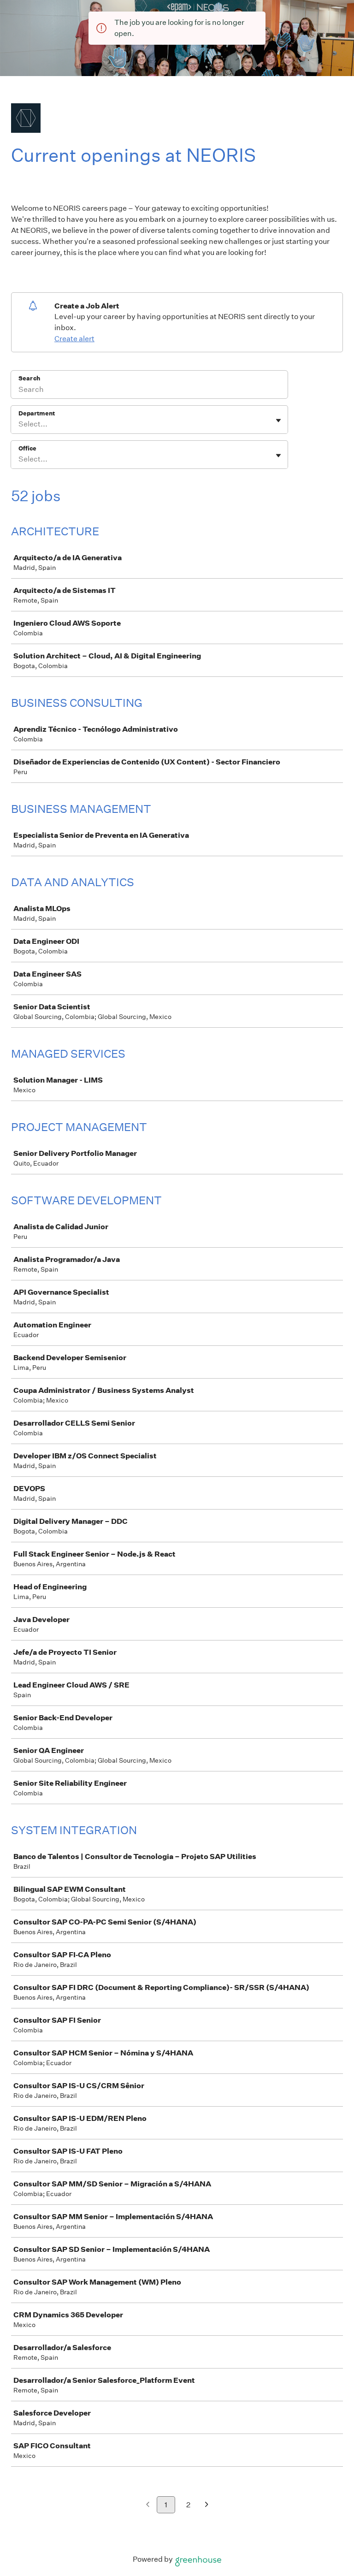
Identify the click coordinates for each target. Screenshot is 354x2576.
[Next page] (207, 2505)
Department (37, 413)
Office (27, 448)
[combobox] (19, 424)
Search (29, 378)
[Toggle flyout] (278, 420)
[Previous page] (148, 2505)
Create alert (74, 339)
